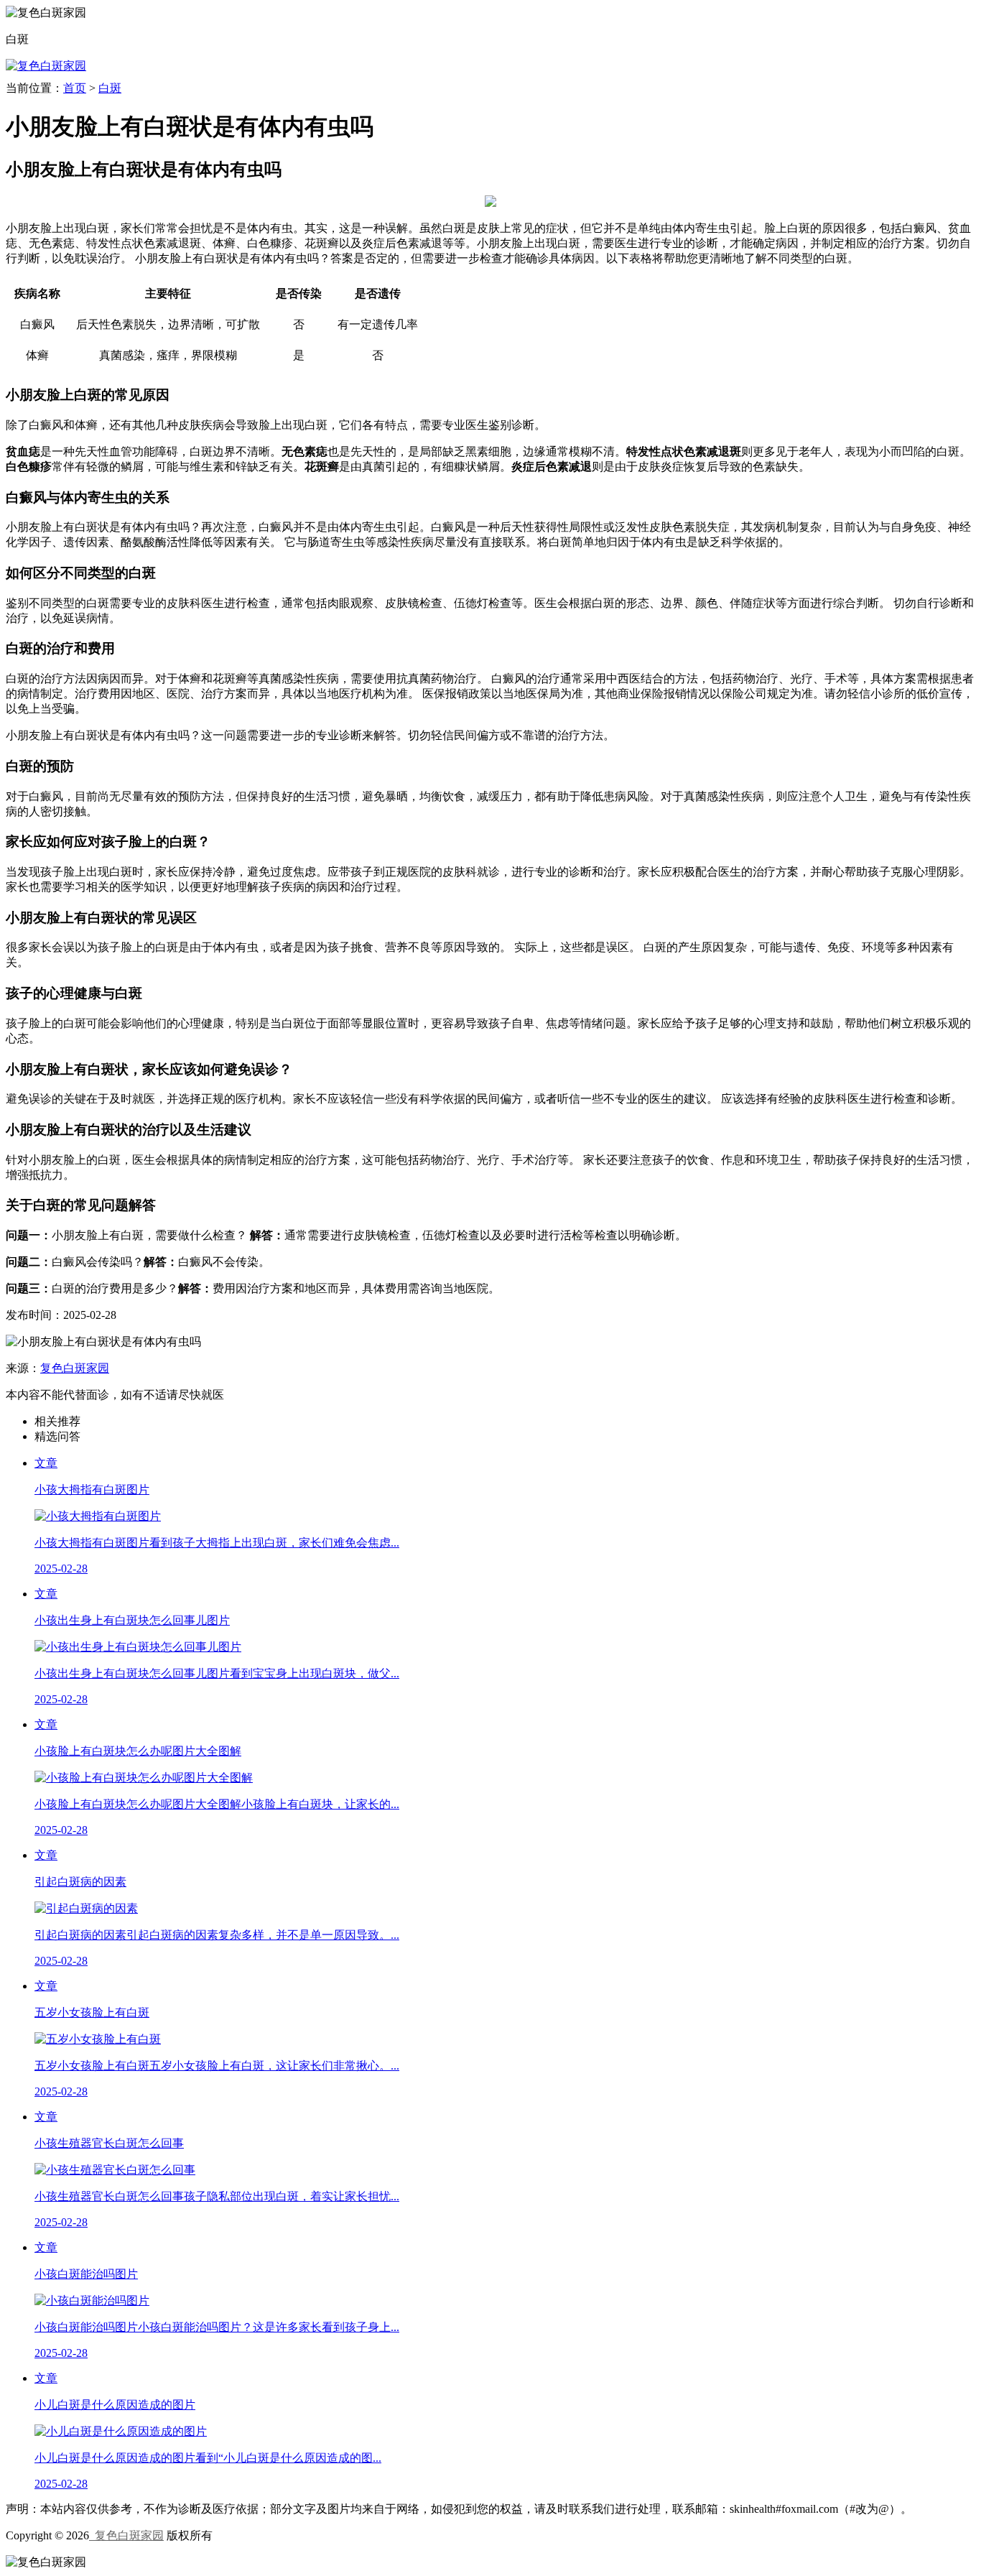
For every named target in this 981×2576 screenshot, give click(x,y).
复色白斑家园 (75, 1368)
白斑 (110, 88)
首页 (75, 88)
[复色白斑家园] (46, 66)
